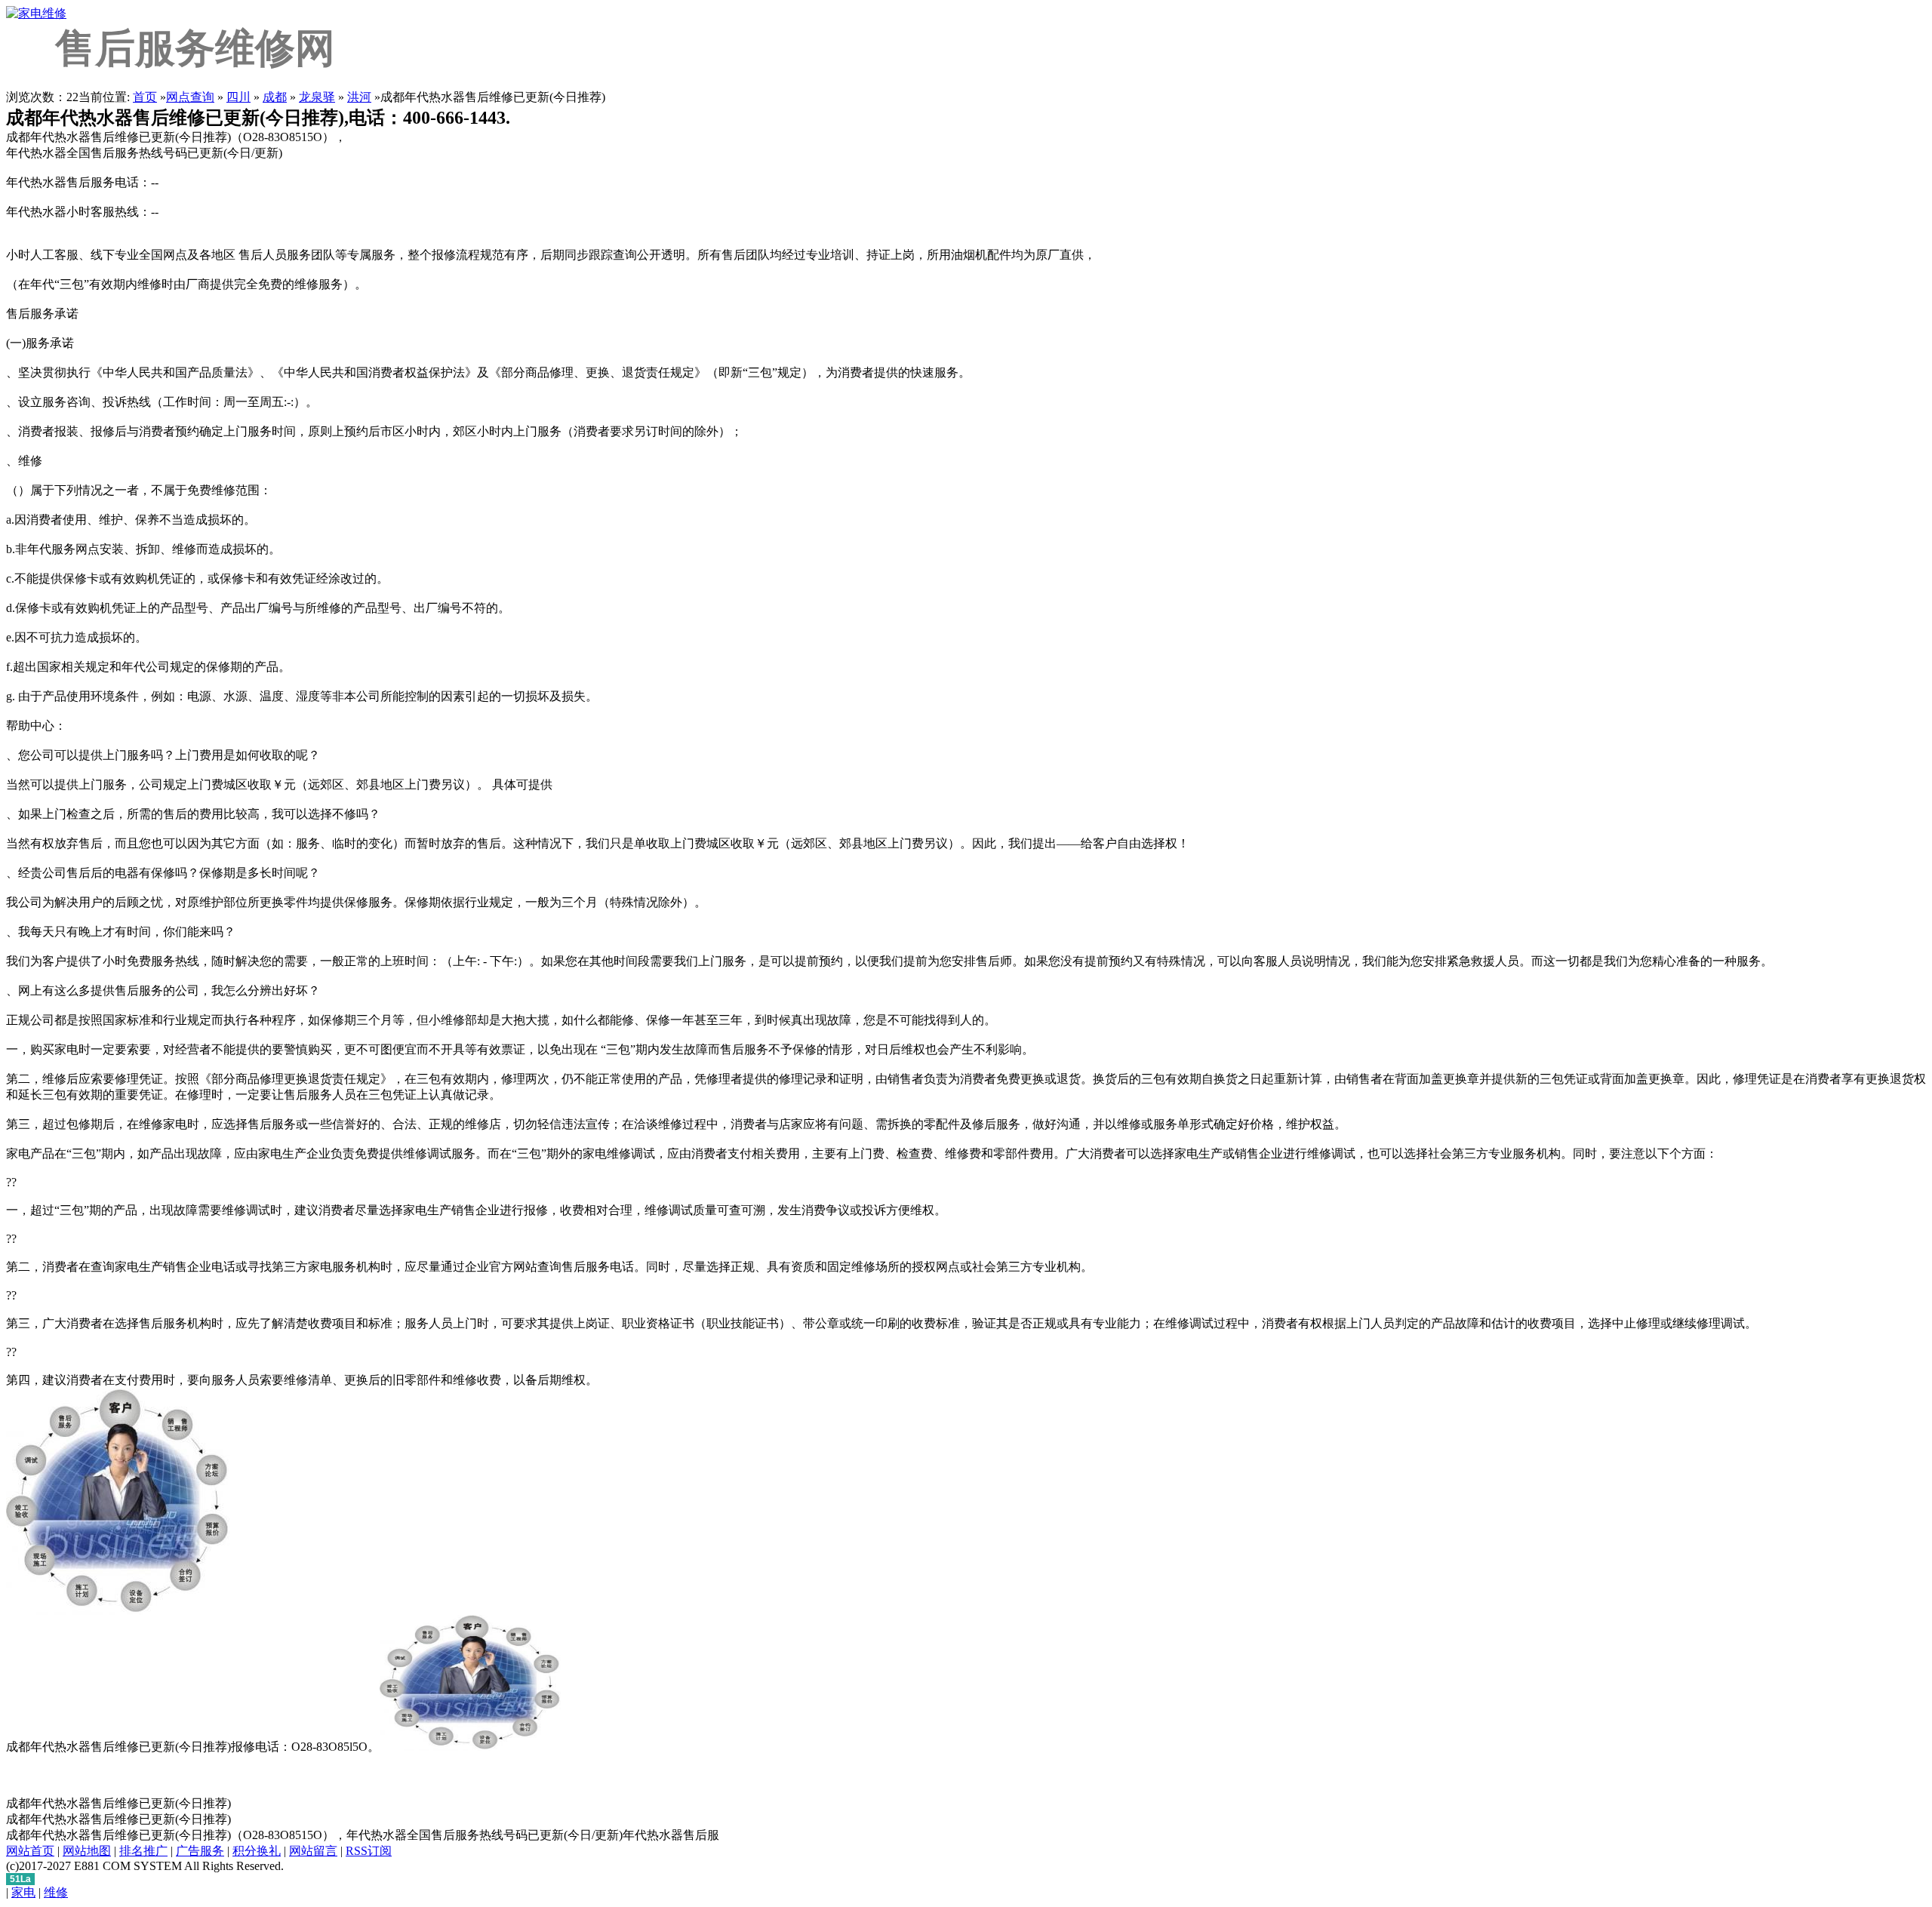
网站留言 (313, 1851)
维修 (56, 1892)
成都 (275, 97)
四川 (238, 97)
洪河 (359, 97)
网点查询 (190, 97)
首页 (145, 97)
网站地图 (87, 1851)
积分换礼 (257, 1851)
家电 (23, 1892)
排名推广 (143, 1851)
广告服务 (200, 1851)
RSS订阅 (369, 1851)
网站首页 (30, 1851)
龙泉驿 (317, 97)
